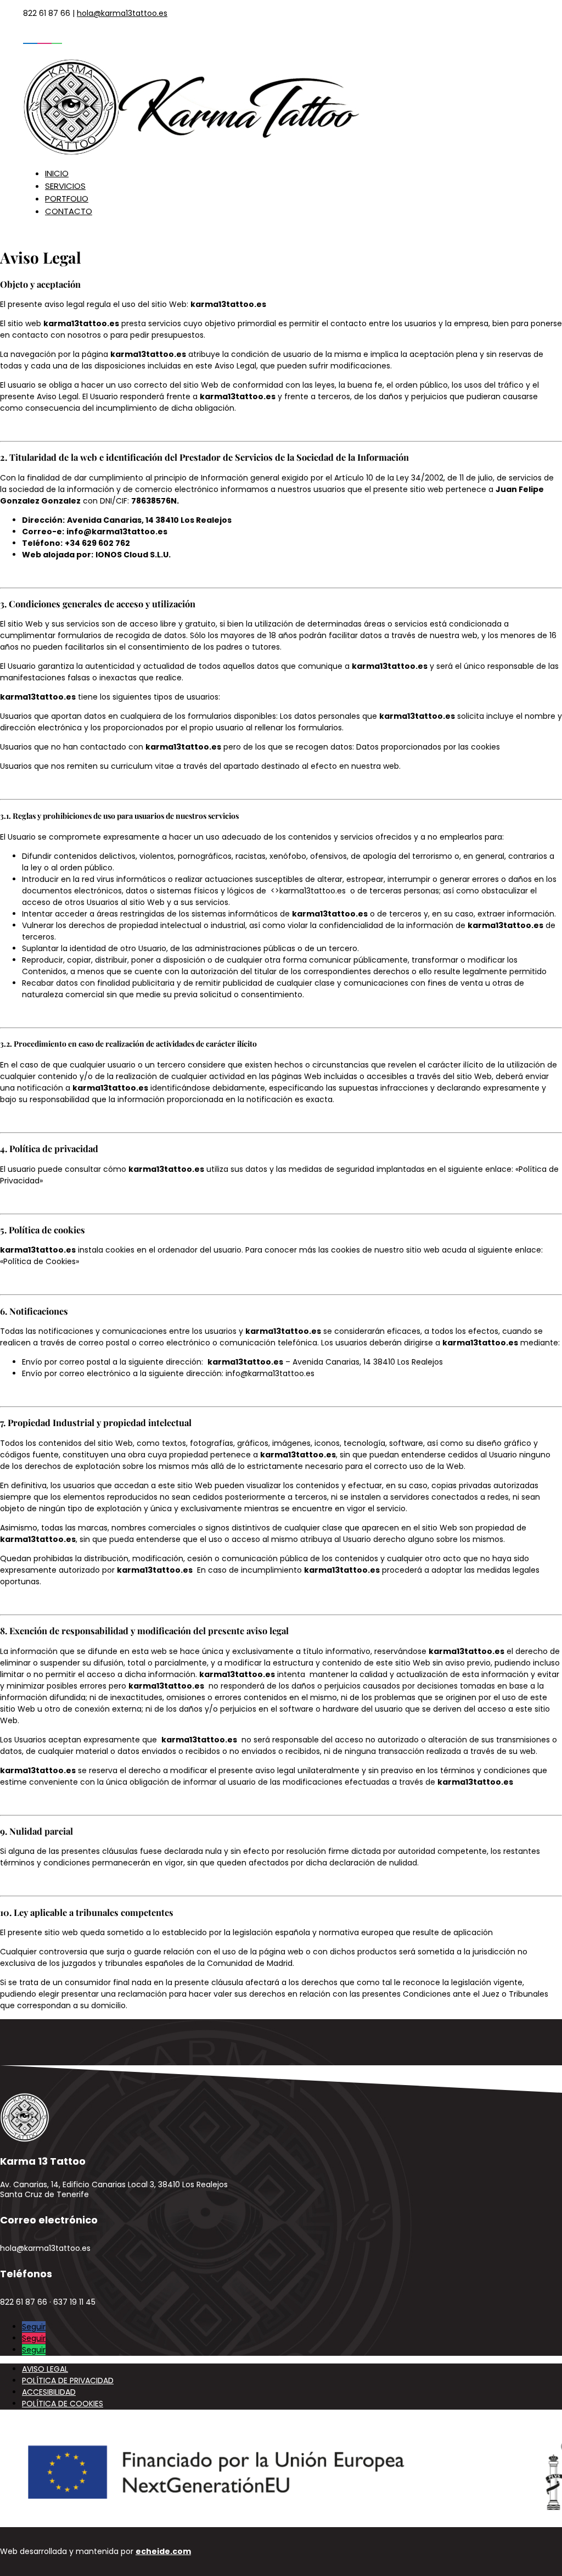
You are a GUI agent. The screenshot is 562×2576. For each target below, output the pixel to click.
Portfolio (67, 199)
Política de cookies (63, 2404)
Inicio (57, 173)
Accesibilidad (49, 2392)
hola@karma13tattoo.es (122, 13)
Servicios (65, 186)
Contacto (69, 211)
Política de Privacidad (68, 2381)
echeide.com (163, 2551)
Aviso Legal (45, 2369)
